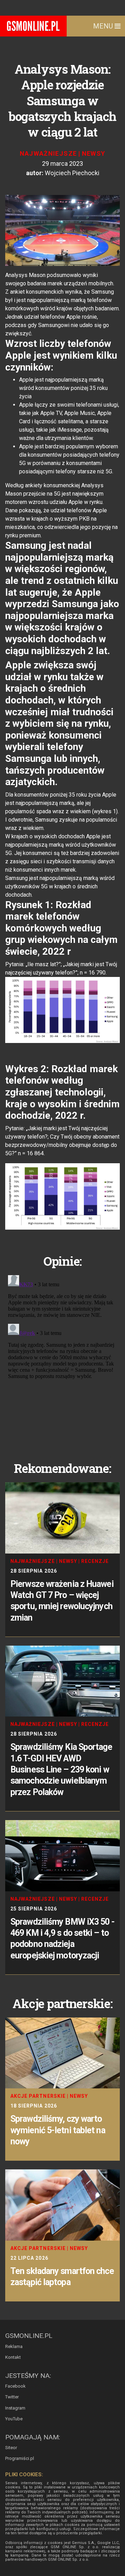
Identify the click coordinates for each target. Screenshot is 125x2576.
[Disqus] (62, 1359)
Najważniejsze (48, 153)
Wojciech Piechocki (72, 173)
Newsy (94, 153)
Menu (104, 26)
